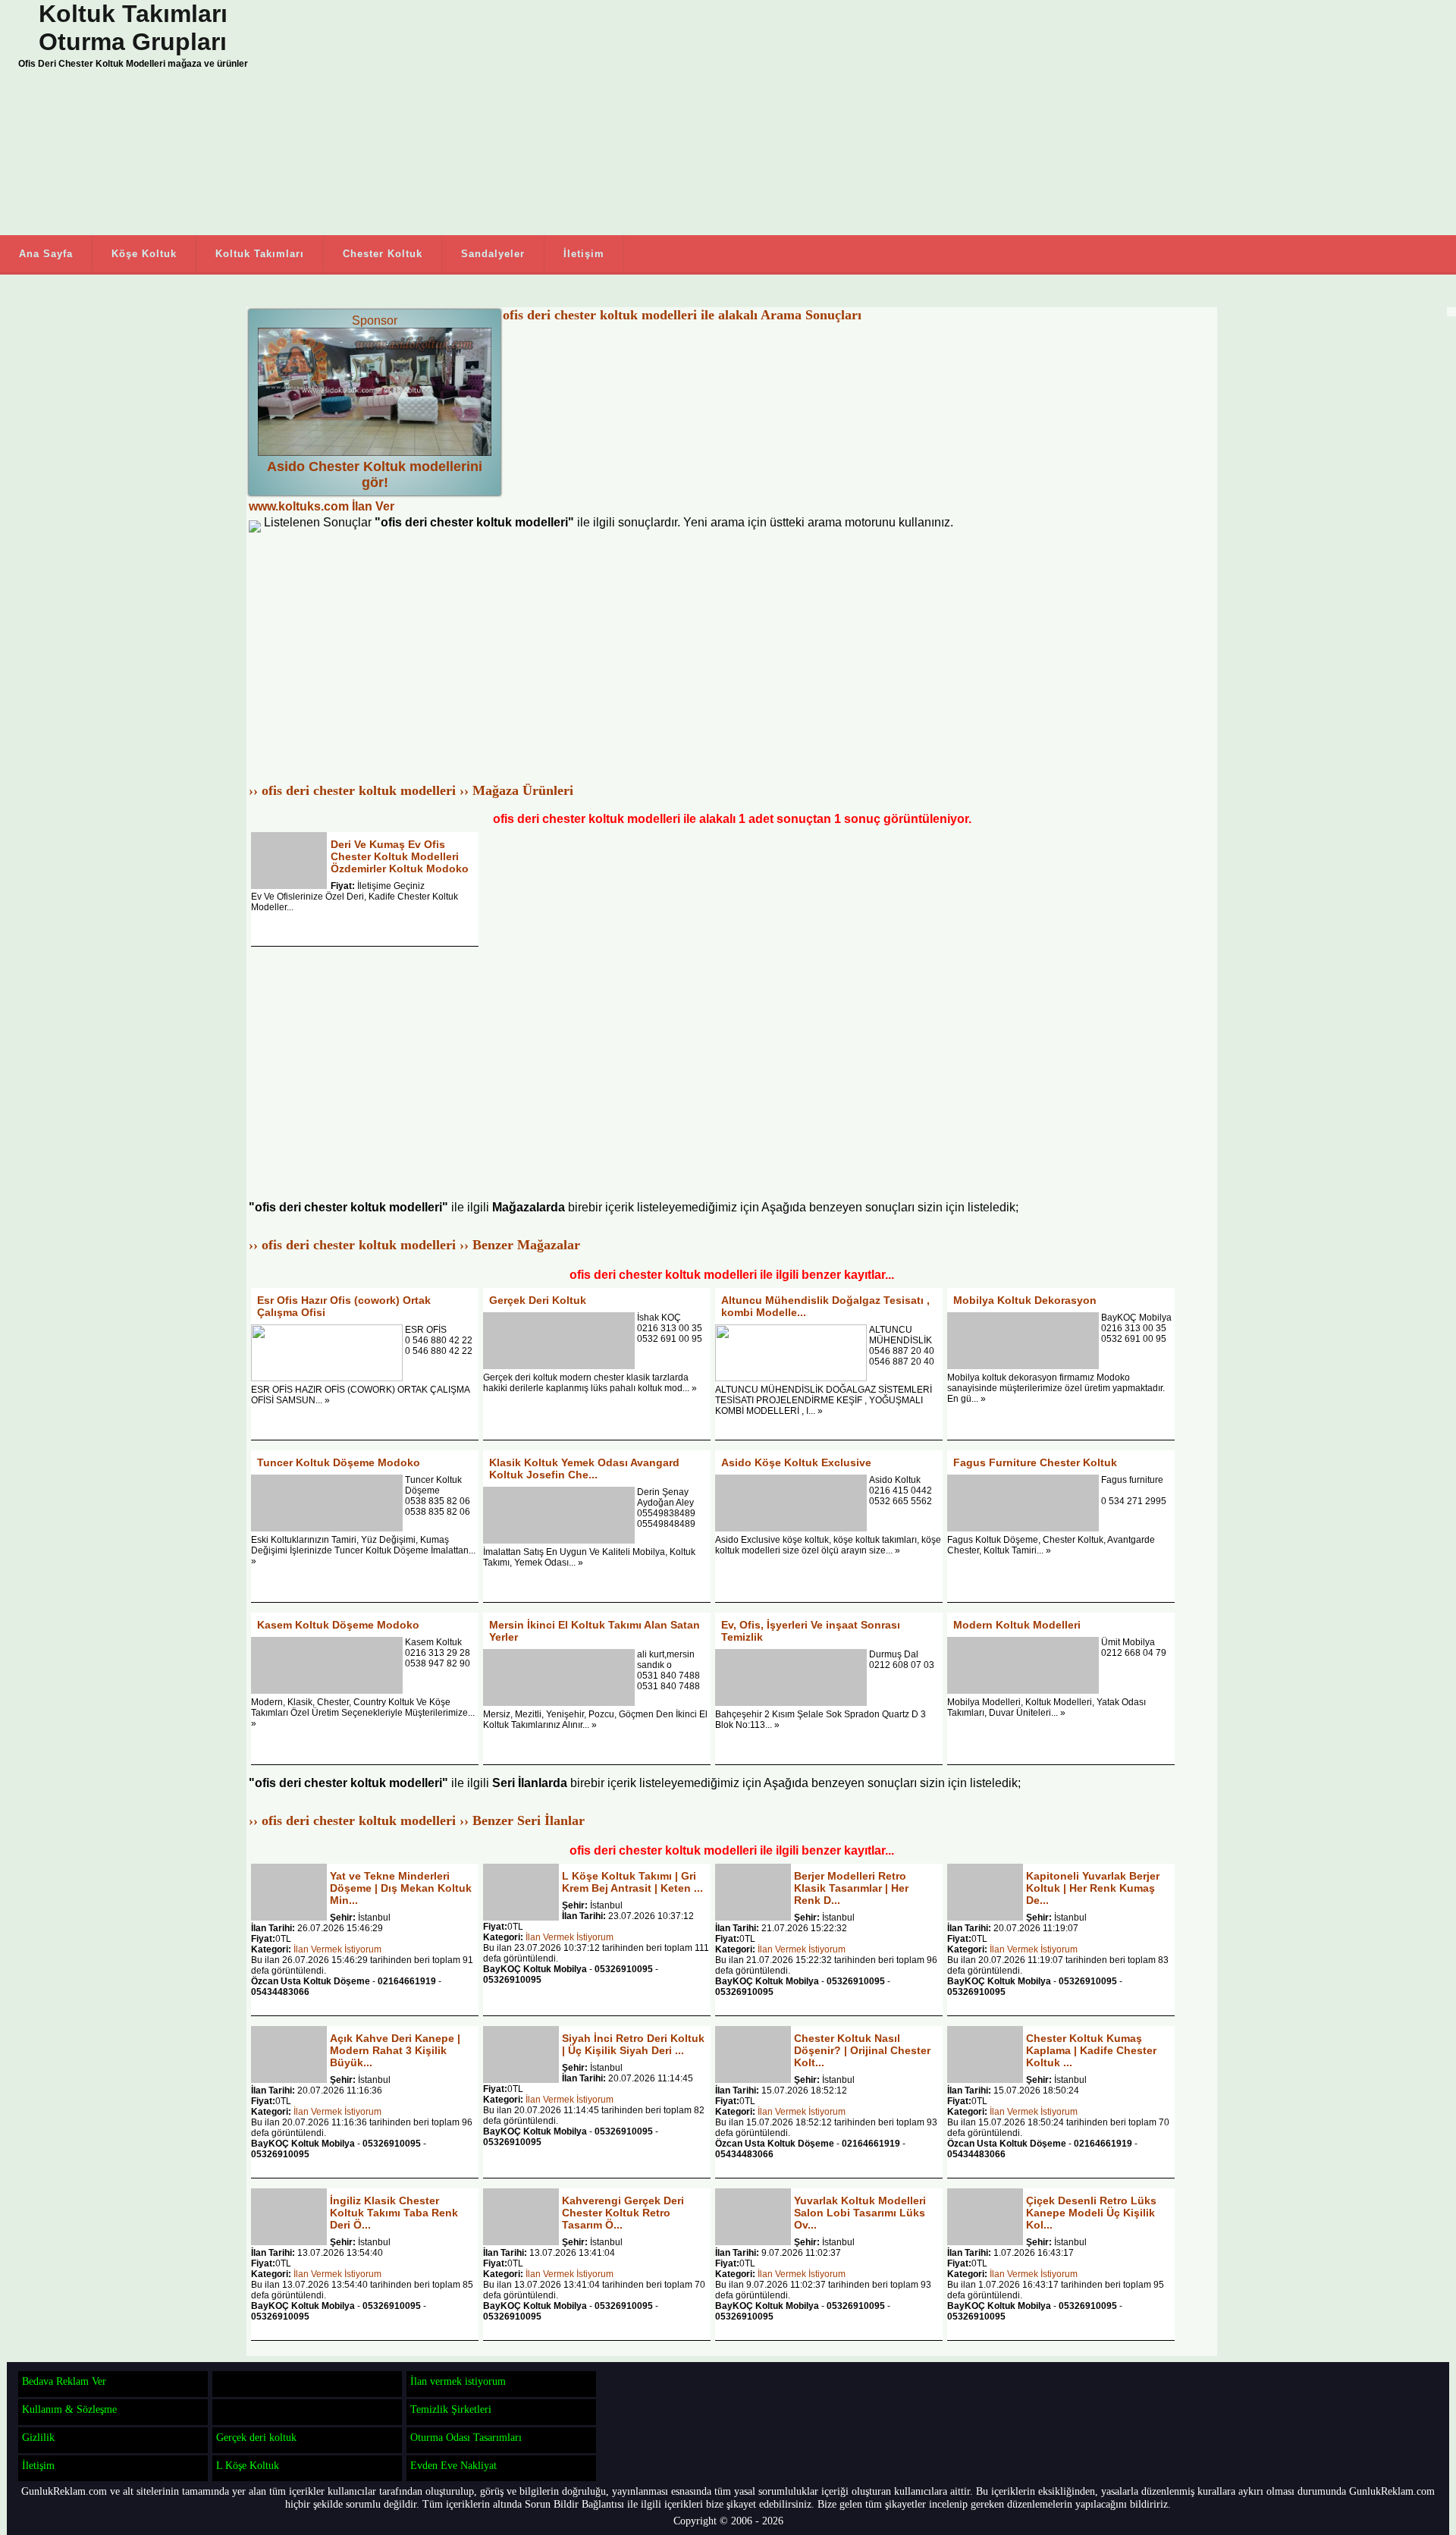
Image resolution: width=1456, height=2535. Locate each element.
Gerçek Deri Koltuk (538, 1300)
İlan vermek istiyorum (458, 2381)
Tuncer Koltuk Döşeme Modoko (339, 1462)
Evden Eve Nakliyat (453, 2465)
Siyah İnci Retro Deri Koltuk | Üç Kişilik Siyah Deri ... (633, 2044)
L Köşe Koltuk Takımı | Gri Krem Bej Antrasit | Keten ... (632, 1882)
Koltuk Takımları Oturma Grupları (133, 28)
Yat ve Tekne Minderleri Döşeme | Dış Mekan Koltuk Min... (401, 1888)
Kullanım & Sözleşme (69, 2409)
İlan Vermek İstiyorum (337, 1949)
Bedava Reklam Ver (64, 2381)
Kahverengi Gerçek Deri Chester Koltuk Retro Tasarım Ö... (623, 2213)
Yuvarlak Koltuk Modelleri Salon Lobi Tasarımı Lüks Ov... (860, 2213)
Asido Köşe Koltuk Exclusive (796, 1462)
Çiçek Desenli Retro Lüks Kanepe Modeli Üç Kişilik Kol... (1091, 2213)
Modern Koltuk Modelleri (1017, 1625)
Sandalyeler (493, 254)
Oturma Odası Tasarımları (466, 2437)
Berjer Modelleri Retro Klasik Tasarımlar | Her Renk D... (851, 1888)
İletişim (584, 254)
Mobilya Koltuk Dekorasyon (1025, 1300)
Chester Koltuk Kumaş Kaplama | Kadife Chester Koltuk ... (1091, 2050)
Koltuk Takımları (260, 254)
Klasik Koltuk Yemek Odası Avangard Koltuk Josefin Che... (584, 1469)
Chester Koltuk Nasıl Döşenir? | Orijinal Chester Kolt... (862, 2050)
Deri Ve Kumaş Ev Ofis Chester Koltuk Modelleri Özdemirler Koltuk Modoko (400, 856)
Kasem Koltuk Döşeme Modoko (338, 1625)
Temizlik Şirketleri (451, 2409)
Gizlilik (38, 2437)
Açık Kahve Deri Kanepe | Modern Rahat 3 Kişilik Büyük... (395, 2050)
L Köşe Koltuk (248, 2465)
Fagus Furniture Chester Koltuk (1035, 1462)
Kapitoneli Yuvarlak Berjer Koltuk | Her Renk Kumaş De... (1093, 1888)
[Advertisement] (607, 118)
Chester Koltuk (383, 254)
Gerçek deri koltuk (256, 2437)
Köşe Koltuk (144, 254)
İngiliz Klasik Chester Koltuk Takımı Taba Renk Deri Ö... (394, 2213)
